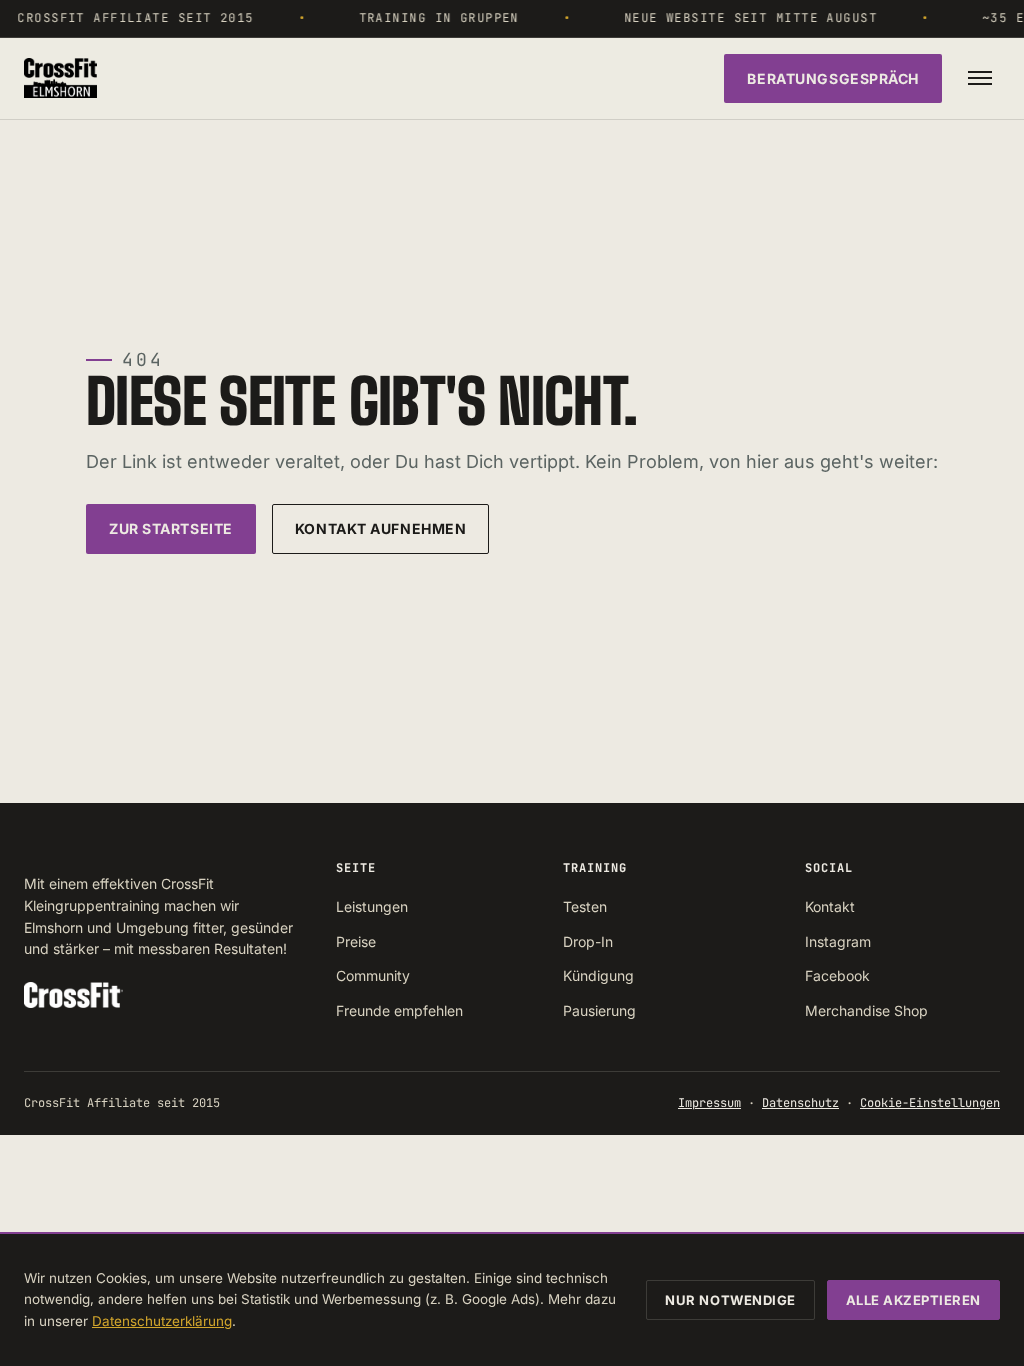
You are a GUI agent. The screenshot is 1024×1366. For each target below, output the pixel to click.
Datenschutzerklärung (162, 1321)
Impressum (709, 1103)
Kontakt (830, 906)
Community (373, 975)
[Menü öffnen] (980, 78)
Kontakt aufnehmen (381, 528)
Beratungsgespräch (833, 78)
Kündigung (598, 975)
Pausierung (599, 1010)
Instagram (838, 941)
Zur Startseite (171, 528)
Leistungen (372, 906)
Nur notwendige (730, 1300)
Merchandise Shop (866, 1010)
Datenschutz (800, 1103)
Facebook (837, 975)
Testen (585, 906)
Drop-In (588, 941)
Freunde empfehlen (399, 1010)
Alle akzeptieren (913, 1300)
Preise (356, 941)
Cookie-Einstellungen (930, 1103)
